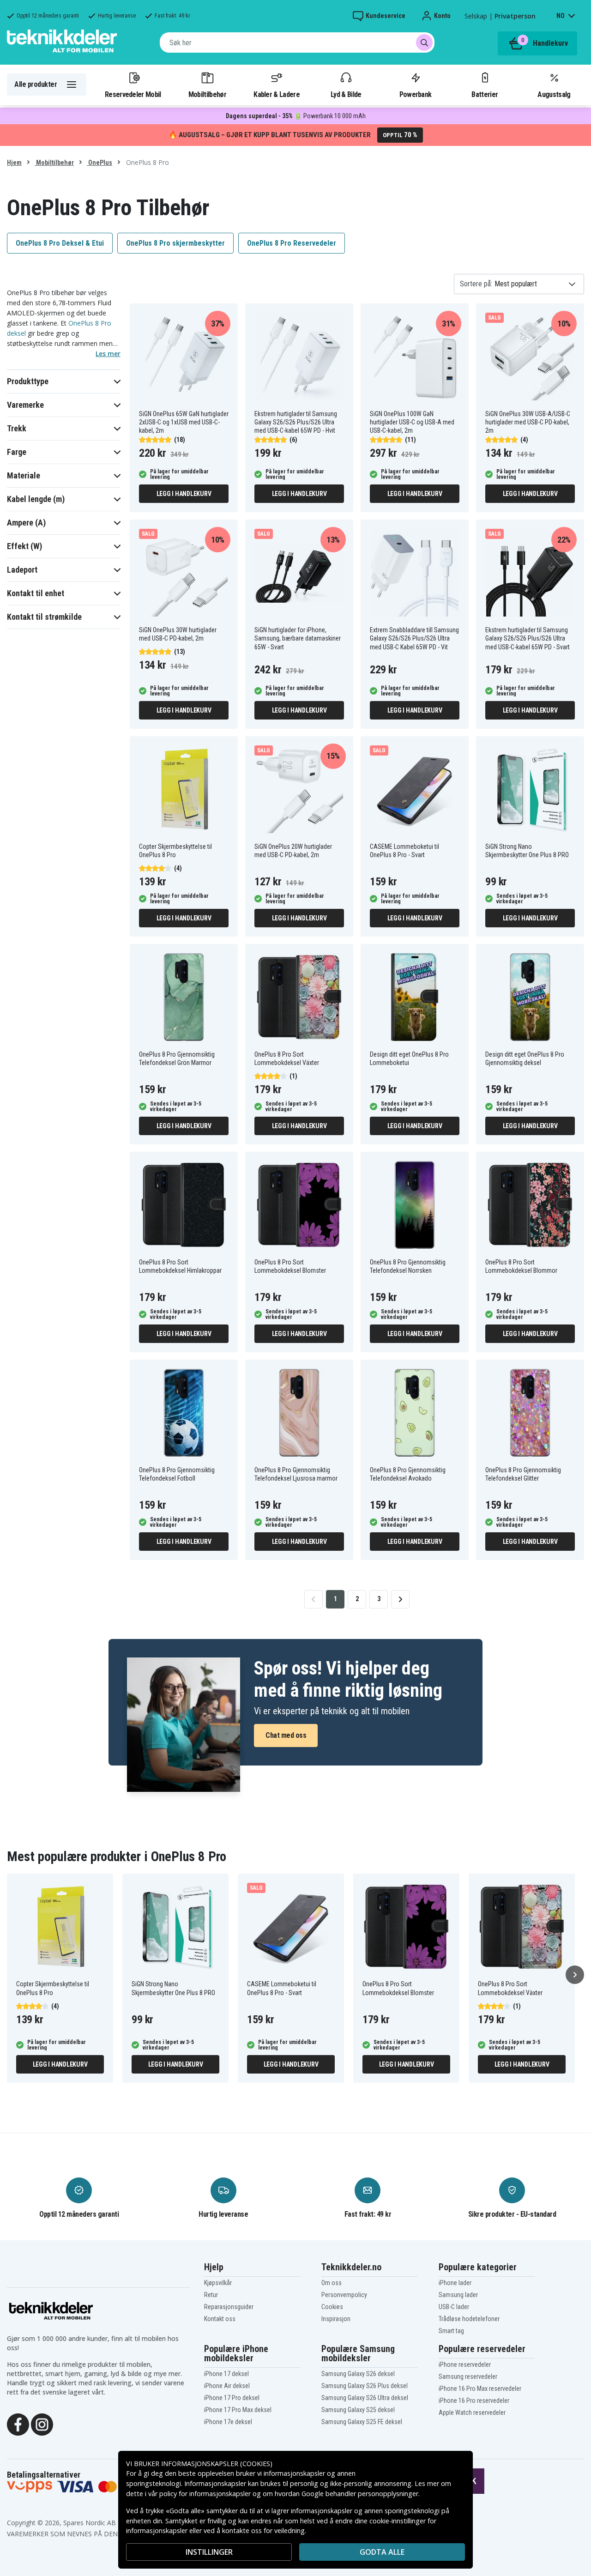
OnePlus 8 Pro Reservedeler (292, 243)
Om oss (332, 2283)
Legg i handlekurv (184, 494)
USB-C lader (454, 2307)
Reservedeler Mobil (133, 94)
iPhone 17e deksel (228, 2422)
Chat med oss (286, 1735)
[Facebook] (18, 2424)
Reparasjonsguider (229, 2307)
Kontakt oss (220, 2319)
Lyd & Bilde (346, 94)
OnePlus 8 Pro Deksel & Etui (60, 243)
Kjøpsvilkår (218, 2283)
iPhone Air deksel (227, 2386)
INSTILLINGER (209, 2552)
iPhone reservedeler (465, 2364)
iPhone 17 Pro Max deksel (238, 2410)
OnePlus (100, 163)
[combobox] (297, 42)
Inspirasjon (336, 2319)
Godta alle (382, 2552)
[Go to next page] (400, 1599)
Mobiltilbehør (207, 94)
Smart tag (451, 2331)
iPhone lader (455, 2283)
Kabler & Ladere (277, 94)
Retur (211, 2295)
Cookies (332, 2307)
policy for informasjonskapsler (205, 2494)
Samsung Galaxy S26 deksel (358, 2374)
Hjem (14, 163)
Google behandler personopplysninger (360, 2494)
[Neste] (575, 1975)
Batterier (485, 94)
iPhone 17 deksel (226, 2374)
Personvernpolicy (344, 2295)
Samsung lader (458, 2295)
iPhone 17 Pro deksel (232, 2398)
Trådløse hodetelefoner (469, 2319)
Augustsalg (554, 94)
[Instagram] (42, 2424)
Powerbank (416, 94)
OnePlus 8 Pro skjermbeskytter (175, 243)
